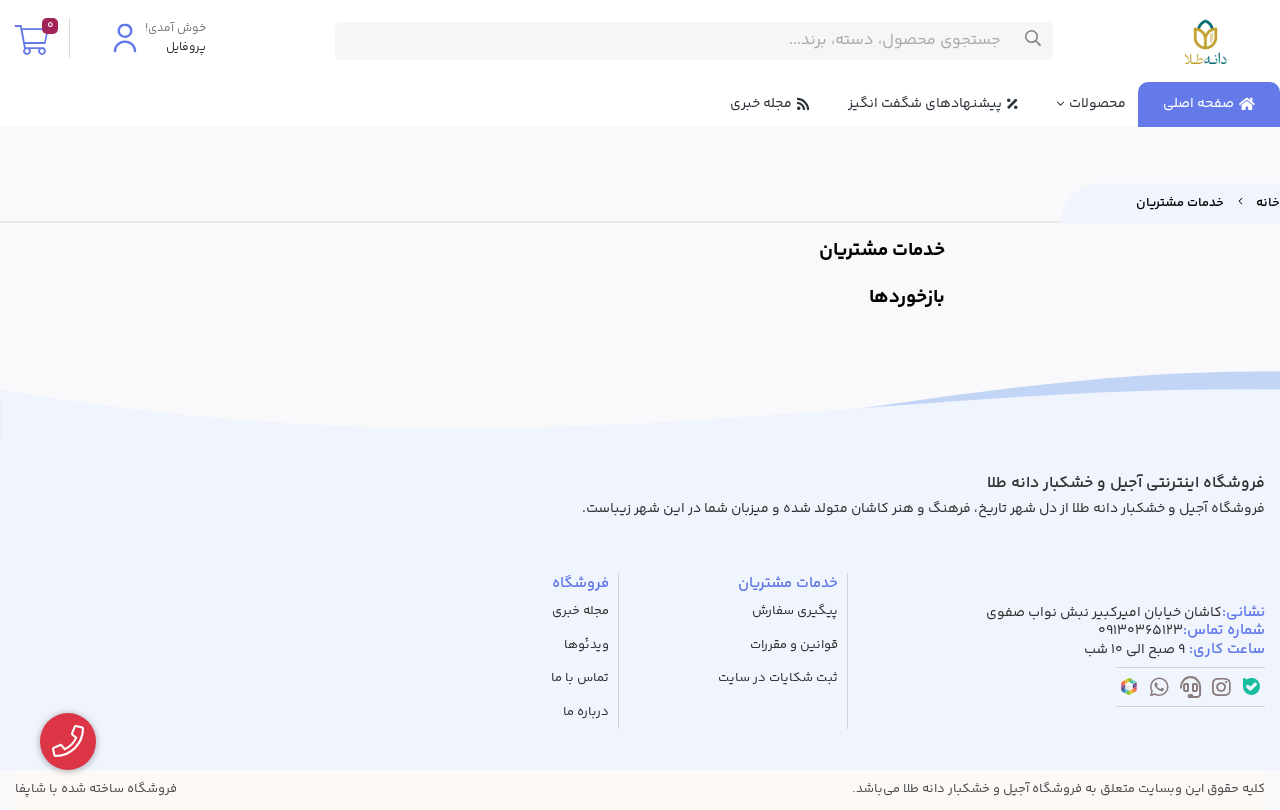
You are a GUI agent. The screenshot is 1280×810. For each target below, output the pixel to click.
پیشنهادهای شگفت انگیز (925, 104)
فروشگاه (580, 584)
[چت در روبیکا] (1129, 690)
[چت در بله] (1251, 690)
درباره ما (586, 712)
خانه (1268, 203)
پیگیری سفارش (795, 611)
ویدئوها (586, 645)
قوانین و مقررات (794, 645)
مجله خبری (761, 104)
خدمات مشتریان (1180, 203)
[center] (1033, 41)
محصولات (1097, 104)
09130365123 (1140, 631)
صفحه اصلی (1198, 104)
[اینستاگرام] (1221, 691)
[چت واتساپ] (1159, 691)
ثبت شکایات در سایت (778, 678)
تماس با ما (580, 678)
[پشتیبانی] (1190, 691)
